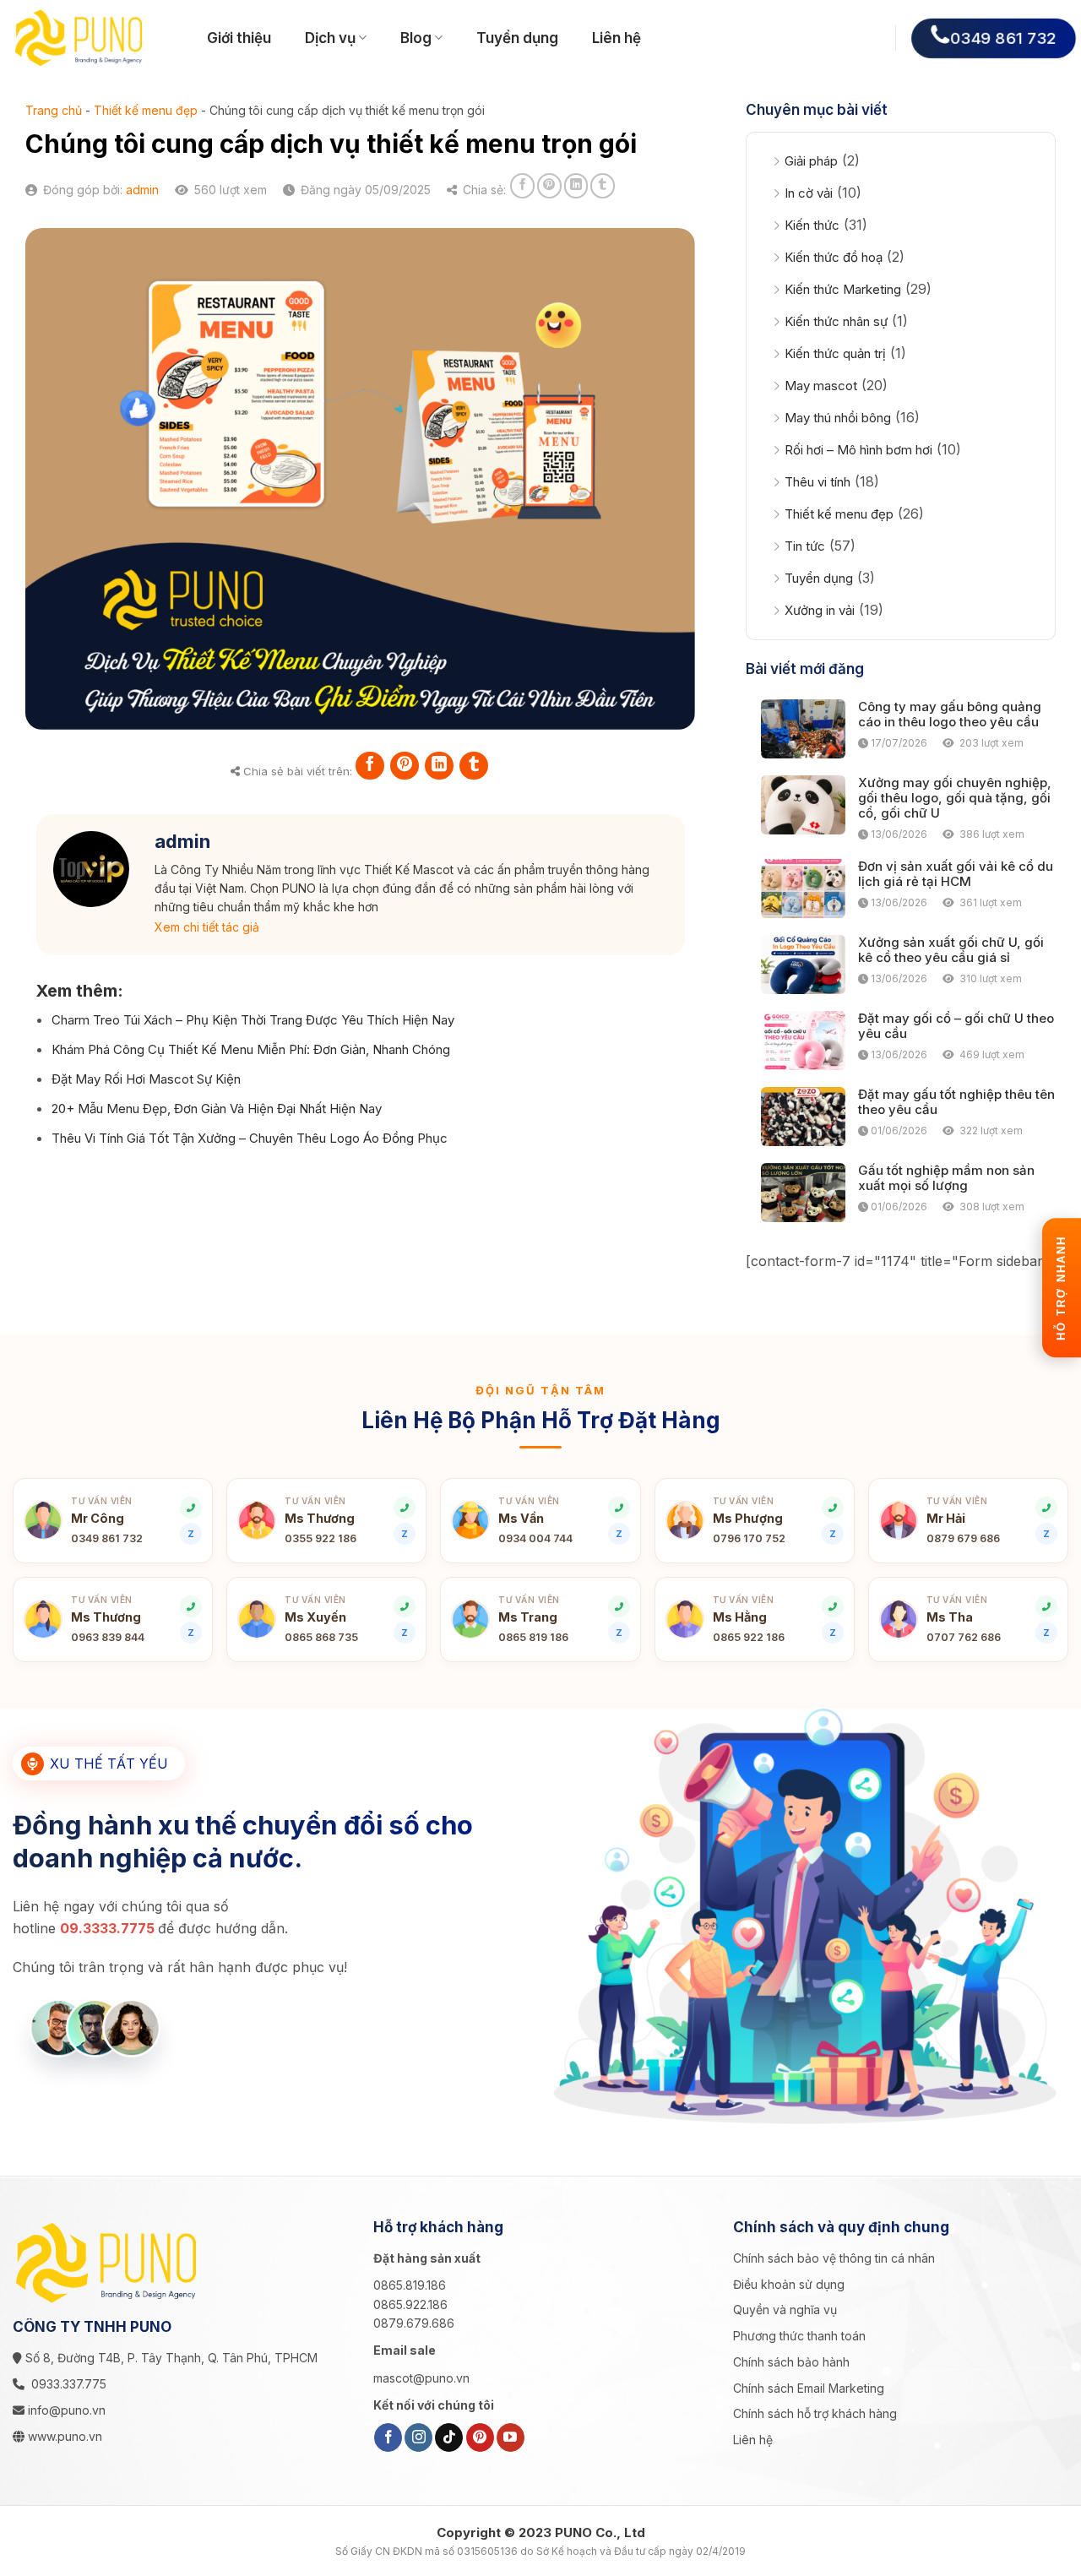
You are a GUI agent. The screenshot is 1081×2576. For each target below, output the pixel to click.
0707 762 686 (964, 1637)
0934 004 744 (535, 1538)
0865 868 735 (321, 1637)
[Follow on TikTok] (449, 2437)
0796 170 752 (749, 1538)
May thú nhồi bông (838, 418)
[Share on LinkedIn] (576, 185)
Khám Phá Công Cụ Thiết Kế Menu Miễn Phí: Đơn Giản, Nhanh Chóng (251, 1049)
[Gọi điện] (833, 1606)
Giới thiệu (239, 38)
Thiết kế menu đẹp (146, 110)
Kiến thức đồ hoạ (834, 257)
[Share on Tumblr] (603, 185)
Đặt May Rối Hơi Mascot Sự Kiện (146, 1079)
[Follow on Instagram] (418, 2437)
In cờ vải (809, 193)
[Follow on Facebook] (388, 2437)
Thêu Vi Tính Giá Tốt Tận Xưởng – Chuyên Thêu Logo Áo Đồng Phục (250, 1138)
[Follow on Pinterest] (480, 2437)
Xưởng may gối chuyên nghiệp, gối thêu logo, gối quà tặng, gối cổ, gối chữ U (955, 798)
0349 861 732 (107, 1538)
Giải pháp (811, 161)
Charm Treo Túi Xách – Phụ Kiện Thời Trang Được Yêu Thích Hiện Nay (253, 1020)
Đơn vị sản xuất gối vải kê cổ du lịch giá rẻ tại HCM (956, 874)
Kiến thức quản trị (835, 353)
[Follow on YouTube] (511, 2437)
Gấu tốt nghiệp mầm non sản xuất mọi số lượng (946, 1178)
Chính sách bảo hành (791, 2362)
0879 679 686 (963, 1538)
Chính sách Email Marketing (809, 2388)
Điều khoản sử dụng (789, 2284)
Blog (416, 38)
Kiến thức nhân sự (836, 321)
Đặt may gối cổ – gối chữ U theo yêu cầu (956, 1026)
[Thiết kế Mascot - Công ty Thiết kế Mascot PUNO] (97, 38)
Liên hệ (617, 38)
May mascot (821, 386)
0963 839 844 (108, 1637)
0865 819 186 (533, 1637)
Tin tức (805, 546)
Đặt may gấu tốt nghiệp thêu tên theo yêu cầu (956, 1102)
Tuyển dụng (517, 38)
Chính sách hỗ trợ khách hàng (815, 2413)
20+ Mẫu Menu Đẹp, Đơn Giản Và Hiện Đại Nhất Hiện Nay (217, 1109)
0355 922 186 (320, 1538)
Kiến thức (812, 225)
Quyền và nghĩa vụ (785, 2310)
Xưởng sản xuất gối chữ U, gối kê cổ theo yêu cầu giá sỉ (951, 950)
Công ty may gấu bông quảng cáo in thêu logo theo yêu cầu (950, 715)
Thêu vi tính (818, 482)
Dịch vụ (330, 38)
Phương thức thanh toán (799, 2336)
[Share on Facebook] (522, 185)
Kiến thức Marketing (843, 289)
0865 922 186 (749, 1637)
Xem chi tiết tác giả (207, 927)
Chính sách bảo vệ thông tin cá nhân (834, 2258)
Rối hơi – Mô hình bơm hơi (858, 450)
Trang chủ (54, 110)
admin (142, 190)
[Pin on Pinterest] (549, 185)
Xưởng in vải (820, 610)
